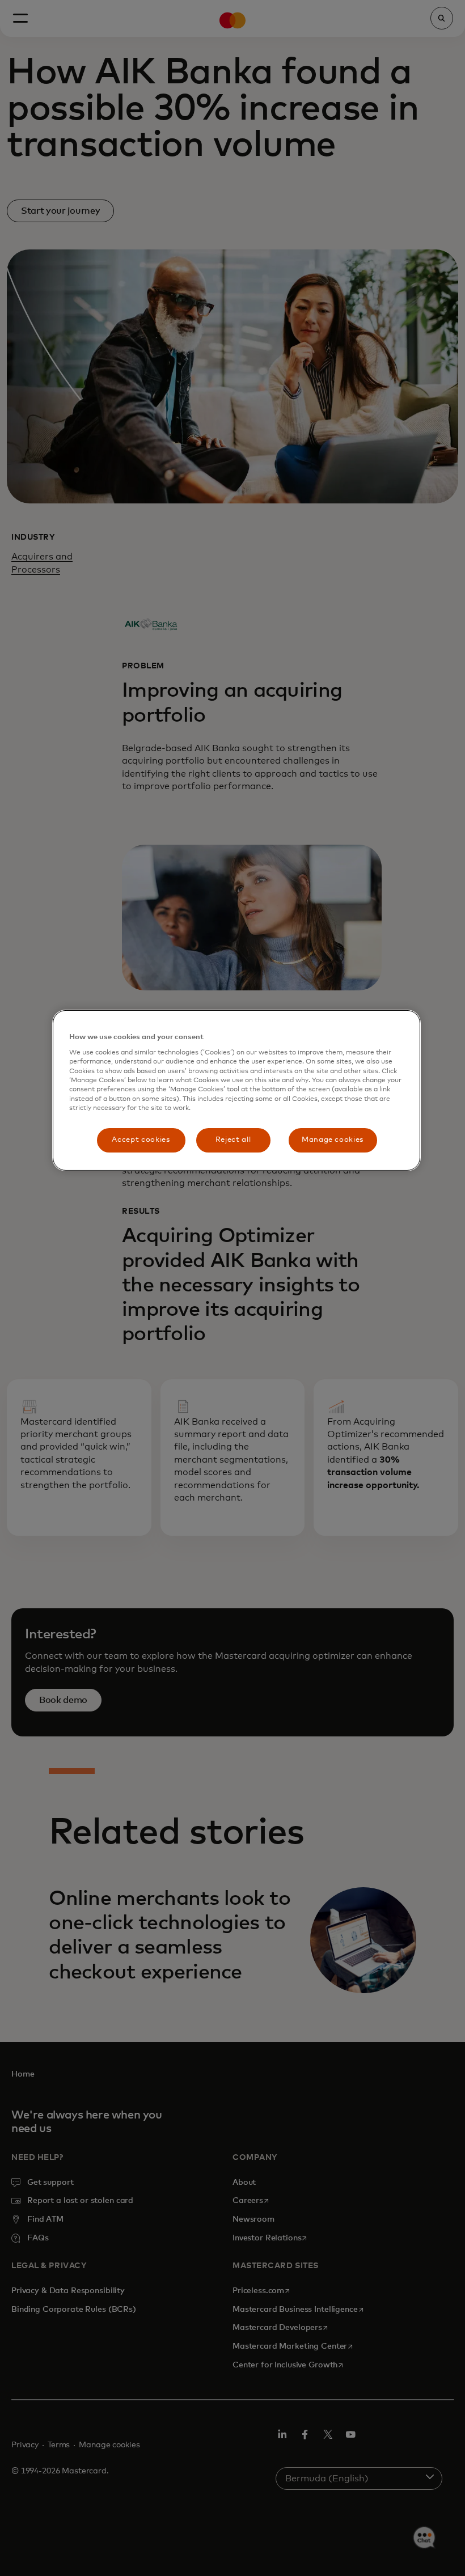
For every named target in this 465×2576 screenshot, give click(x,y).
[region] (236, 1090)
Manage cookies (333, 1140)
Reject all (233, 1140)
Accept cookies (141, 1140)
